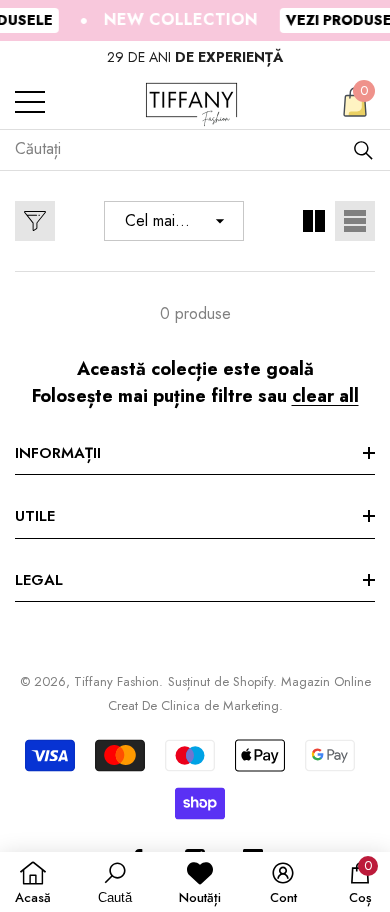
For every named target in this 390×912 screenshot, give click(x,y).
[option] (195, 57)
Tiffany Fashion (116, 681)
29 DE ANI (195, 57)
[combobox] (183, 150)
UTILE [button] (35, 516)
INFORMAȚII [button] (58, 453)
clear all (325, 396)
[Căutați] (363, 150)
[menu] (30, 102)
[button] (355, 102)
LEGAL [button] (39, 580)
